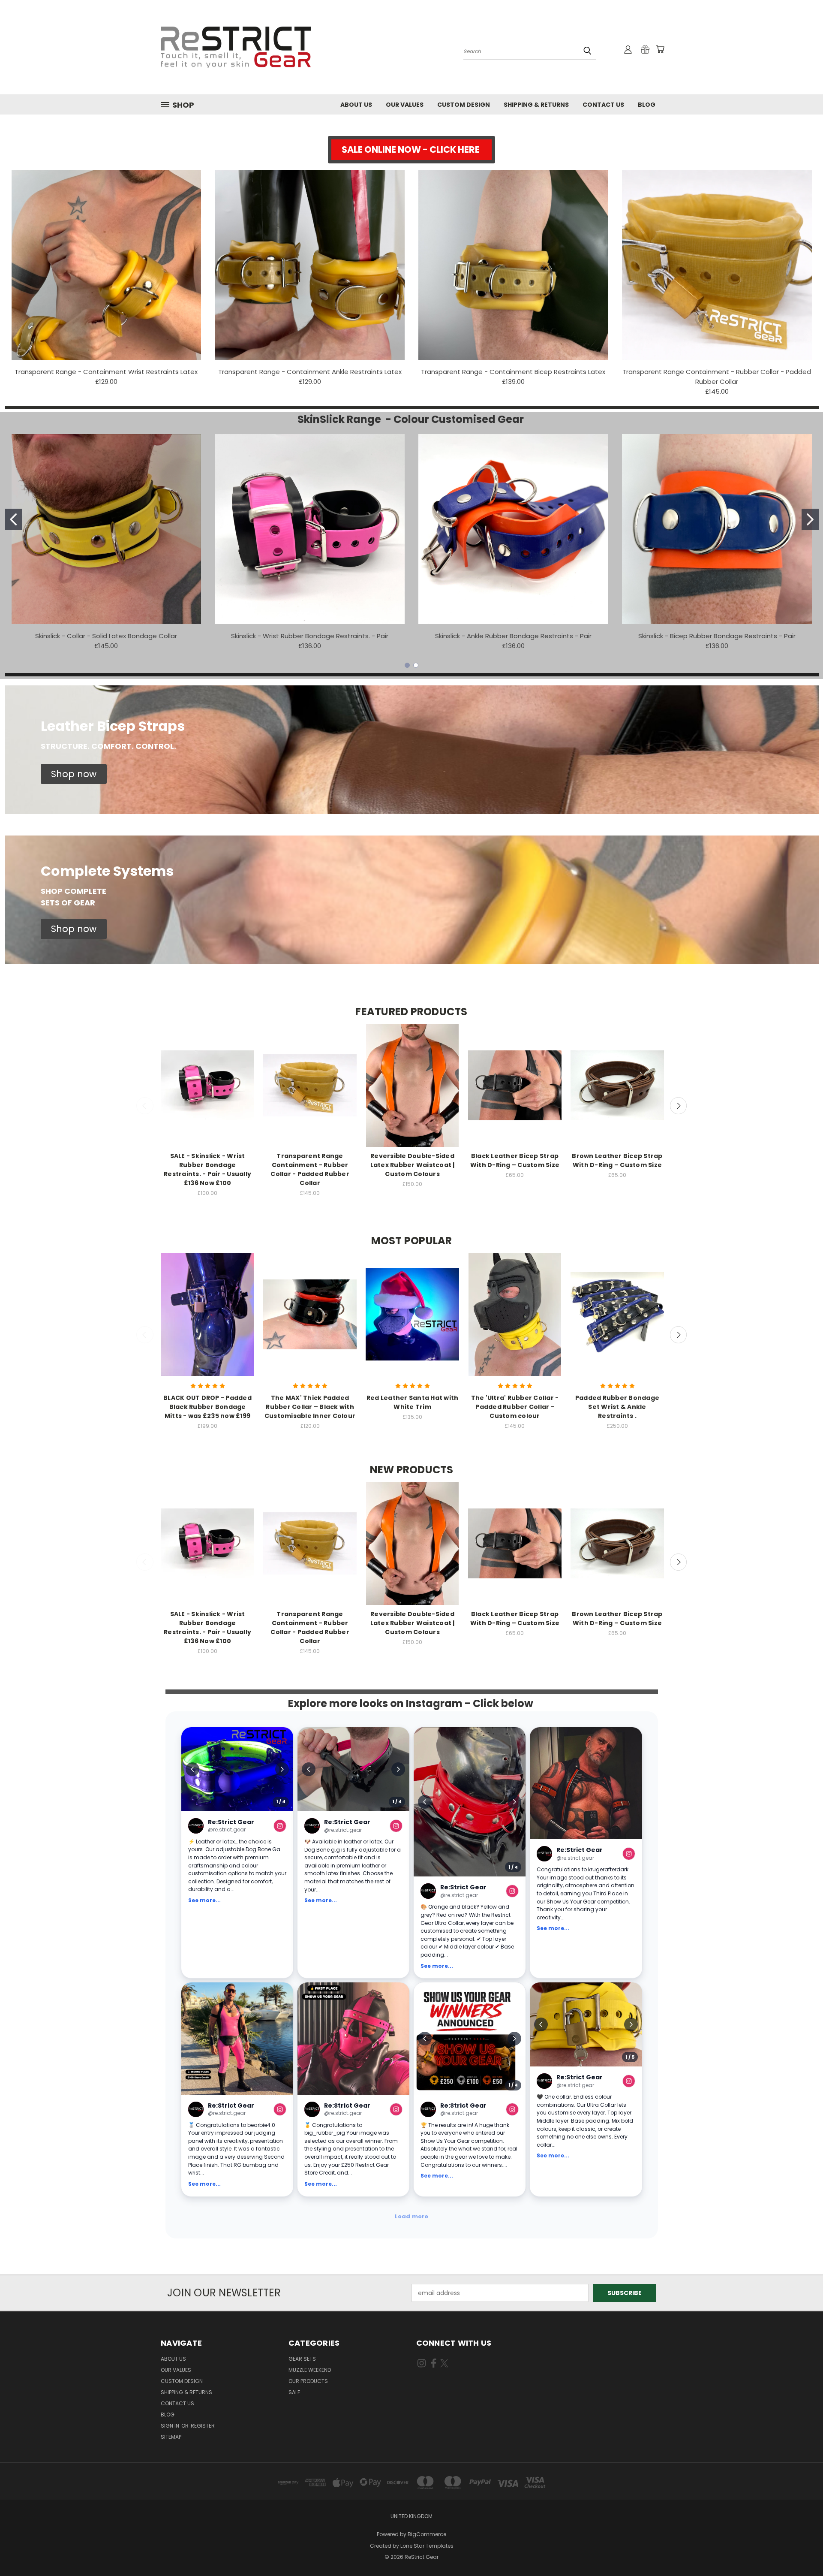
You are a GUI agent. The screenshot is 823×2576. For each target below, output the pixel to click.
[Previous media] (192, 1769)
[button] (411, 150)
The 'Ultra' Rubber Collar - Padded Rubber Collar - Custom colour (515, 1407)
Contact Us (603, 105)
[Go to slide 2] (810, 519)
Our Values (405, 105)
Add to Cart (208, 1322)
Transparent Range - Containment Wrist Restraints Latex (106, 372)
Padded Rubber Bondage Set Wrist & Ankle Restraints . (617, 1407)
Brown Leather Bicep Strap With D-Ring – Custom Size (617, 1160)
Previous (145, 1106)
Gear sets (302, 2359)
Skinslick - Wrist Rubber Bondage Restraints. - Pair (310, 636)
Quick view (207, 1077)
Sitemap (171, 2437)
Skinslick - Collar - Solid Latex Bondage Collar (106, 636)
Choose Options (208, 1093)
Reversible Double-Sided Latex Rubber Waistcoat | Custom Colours (413, 1165)
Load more (411, 2216)
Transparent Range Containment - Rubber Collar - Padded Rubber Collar (310, 1169)
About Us (356, 105)
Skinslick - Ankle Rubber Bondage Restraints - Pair (513, 636)
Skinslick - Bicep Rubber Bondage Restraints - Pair (717, 636)
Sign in (171, 2426)
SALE (294, 2392)
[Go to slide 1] (13, 519)
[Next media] (282, 1769)
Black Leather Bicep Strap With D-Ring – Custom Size (515, 1160)
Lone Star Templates (427, 2546)
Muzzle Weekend (310, 2370)
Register (203, 2426)
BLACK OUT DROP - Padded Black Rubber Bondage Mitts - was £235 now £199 (207, 1407)
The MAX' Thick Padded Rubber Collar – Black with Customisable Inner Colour (310, 1407)
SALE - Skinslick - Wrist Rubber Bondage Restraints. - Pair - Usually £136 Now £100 (207, 1169)
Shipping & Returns (536, 105)
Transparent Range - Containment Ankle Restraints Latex (310, 372)
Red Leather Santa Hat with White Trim (413, 1402)
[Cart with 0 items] (660, 49)
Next (679, 1106)
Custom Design (464, 105)
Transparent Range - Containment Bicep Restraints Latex (513, 372)
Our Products (308, 2381)
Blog (647, 105)
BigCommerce (427, 2534)
